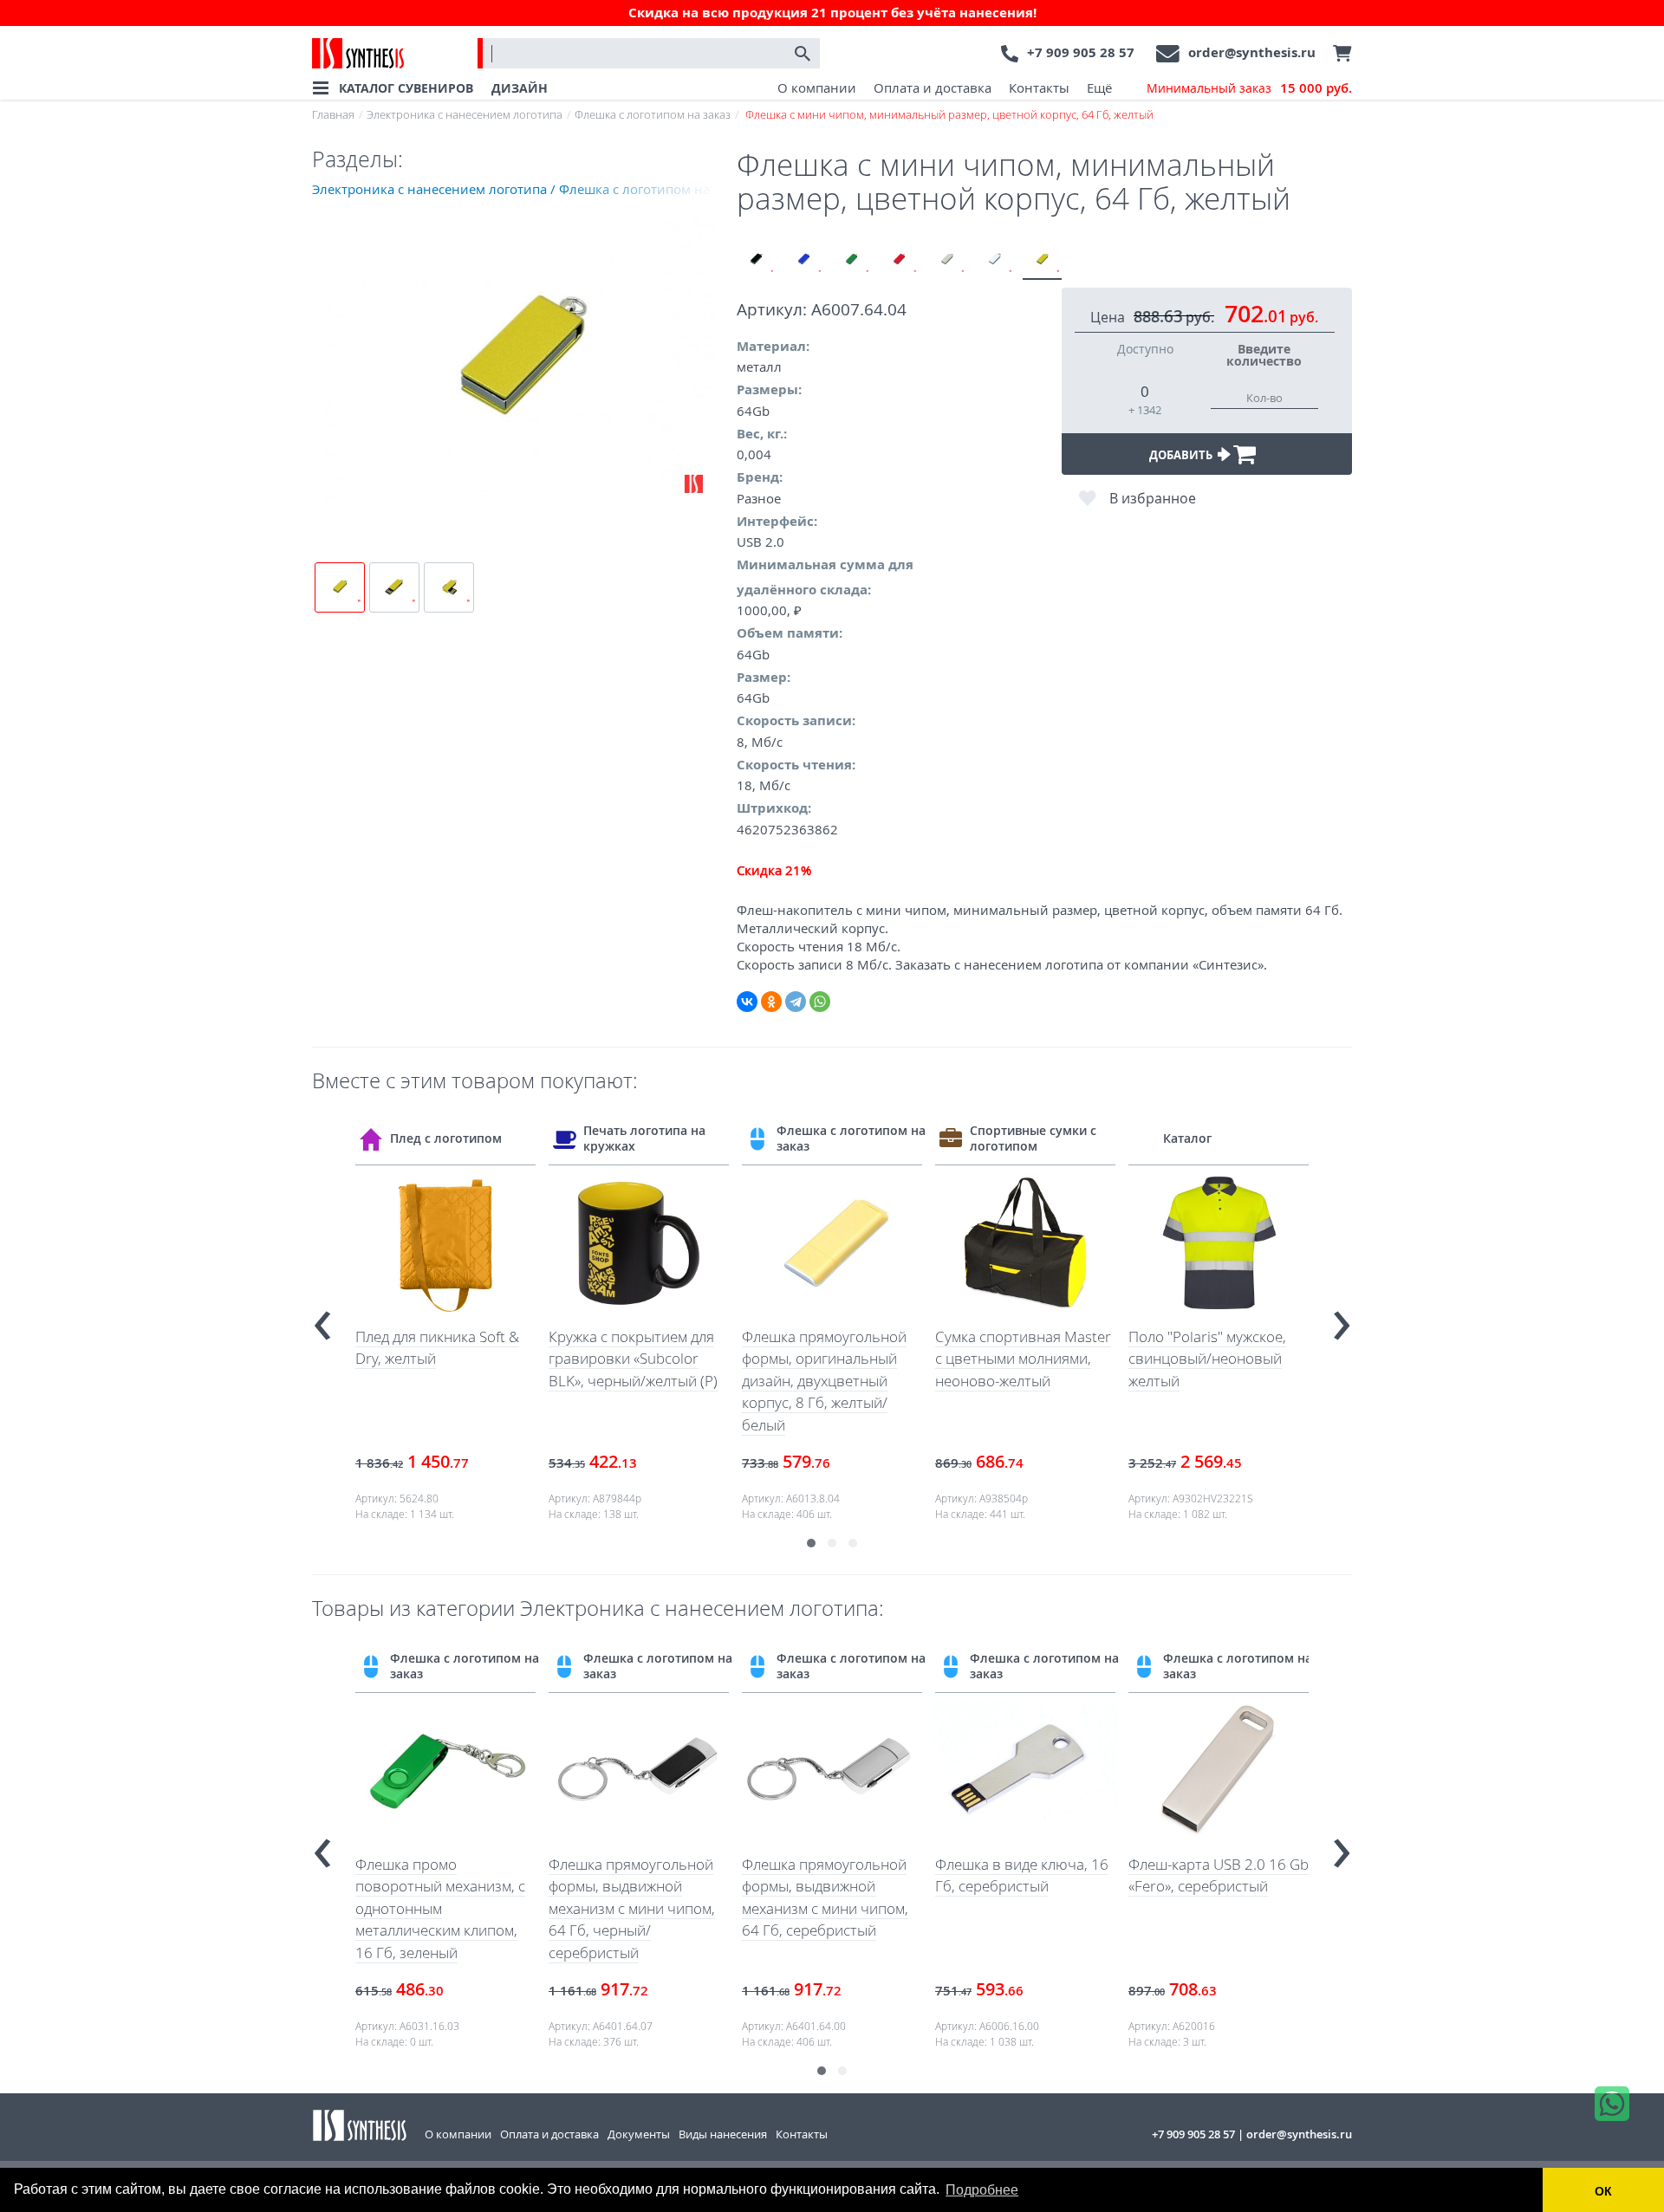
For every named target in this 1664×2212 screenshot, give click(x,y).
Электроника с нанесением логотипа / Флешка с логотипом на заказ (524, 189)
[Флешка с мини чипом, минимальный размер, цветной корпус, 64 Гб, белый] (994, 260)
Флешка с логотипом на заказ (653, 114)
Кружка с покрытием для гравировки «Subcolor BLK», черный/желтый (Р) (633, 1359)
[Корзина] (1338, 54)
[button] (811, 1543)
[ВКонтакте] (747, 1002)
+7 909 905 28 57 (1081, 52)
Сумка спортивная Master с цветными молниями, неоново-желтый (1023, 1359)
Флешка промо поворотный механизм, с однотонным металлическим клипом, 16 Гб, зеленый (440, 1908)
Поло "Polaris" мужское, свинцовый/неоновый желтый (1207, 1359)
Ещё (1099, 88)
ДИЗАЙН (520, 88)
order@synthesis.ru (1252, 52)
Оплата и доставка (933, 88)
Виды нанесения (723, 2134)
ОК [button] (1603, 2191)
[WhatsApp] (820, 1002)
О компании (817, 88)
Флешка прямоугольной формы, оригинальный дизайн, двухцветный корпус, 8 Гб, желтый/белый (824, 1381)
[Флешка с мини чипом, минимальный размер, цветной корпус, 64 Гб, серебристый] (947, 260)
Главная (333, 114)
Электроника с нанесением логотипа (465, 114)
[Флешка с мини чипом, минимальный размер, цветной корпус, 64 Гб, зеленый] (851, 260)
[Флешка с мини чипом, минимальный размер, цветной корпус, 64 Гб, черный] (756, 260)
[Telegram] (796, 1002)
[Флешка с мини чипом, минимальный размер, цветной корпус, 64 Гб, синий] (804, 260)
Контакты (1039, 88)
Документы (639, 2134)
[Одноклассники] (771, 1002)
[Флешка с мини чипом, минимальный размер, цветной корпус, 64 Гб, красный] (899, 260)
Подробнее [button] (982, 2190)
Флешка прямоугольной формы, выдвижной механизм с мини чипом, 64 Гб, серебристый (825, 1897)
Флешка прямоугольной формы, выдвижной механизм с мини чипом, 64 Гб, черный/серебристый (632, 1908)
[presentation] (322, 1318)
